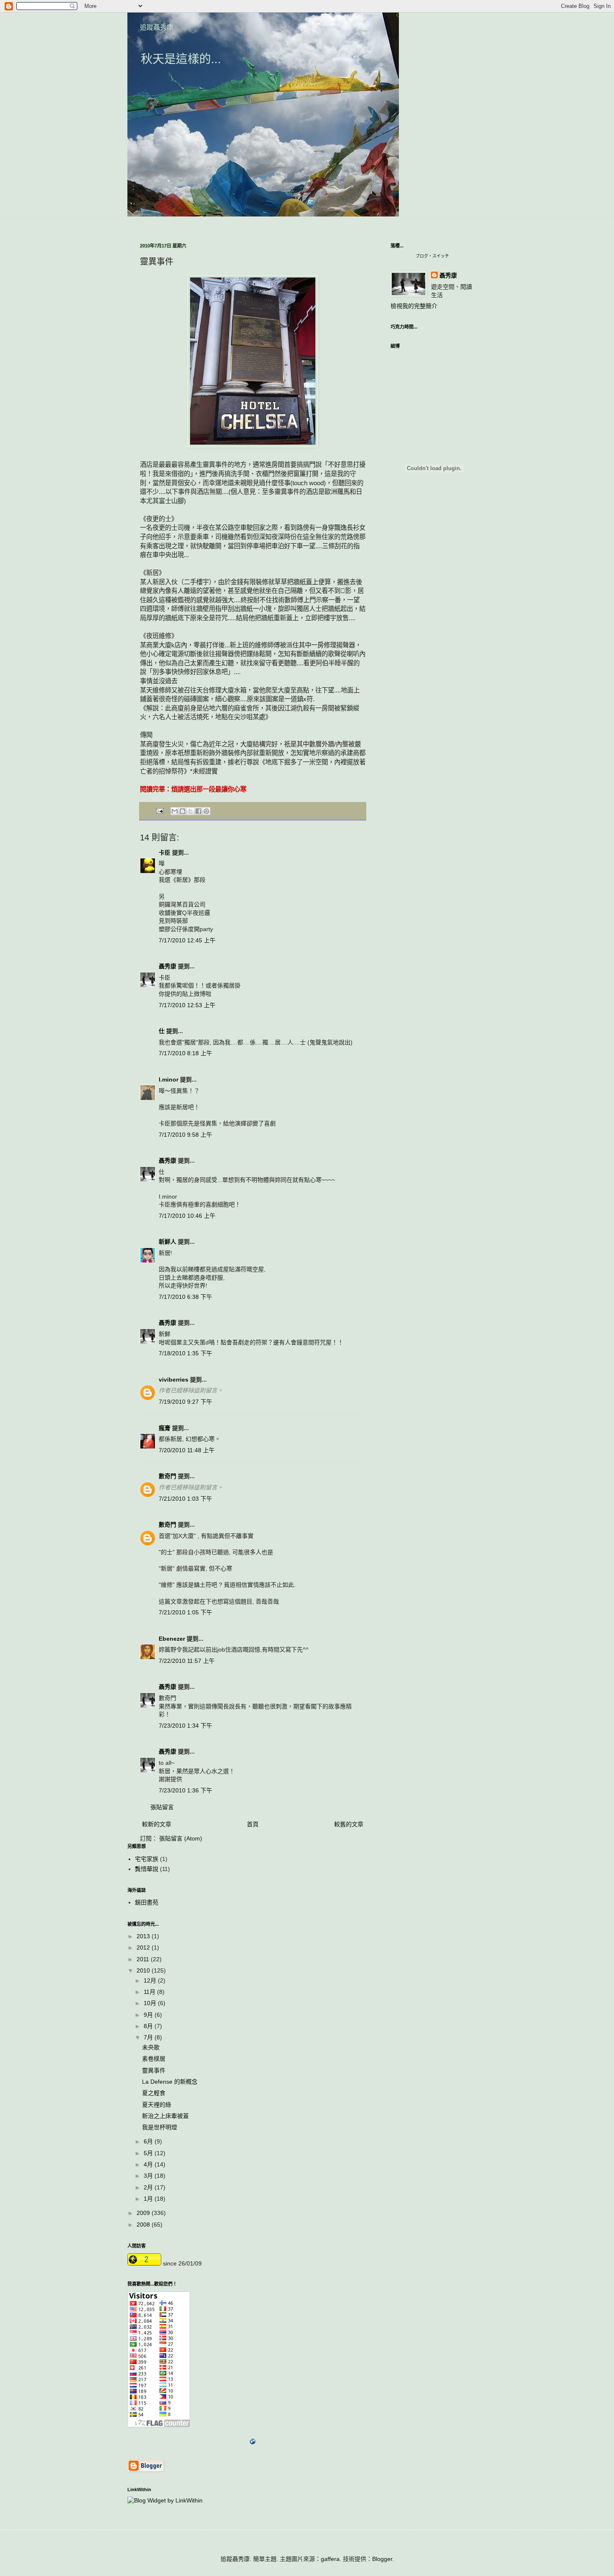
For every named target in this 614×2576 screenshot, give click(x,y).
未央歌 (151, 2047)
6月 (149, 2141)
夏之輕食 (154, 2093)
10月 (151, 2003)
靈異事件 (154, 2070)
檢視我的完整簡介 (414, 306)
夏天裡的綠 (157, 2105)
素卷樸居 (154, 2059)
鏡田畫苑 (147, 1902)
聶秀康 (448, 275)
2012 (144, 1947)
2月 (149, 2187)
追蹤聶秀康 (157, 27)
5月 (149, 2153)
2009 (144, 2213)
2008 (144, 2225)
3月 (149, 2176)
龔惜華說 (147, 1869)
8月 (149, 2026)
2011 (144, 1959)
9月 (149, 2015)
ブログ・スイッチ (432, 256)
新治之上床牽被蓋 (165, 2116)
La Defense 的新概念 (170, 2082)
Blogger (382, 2559)
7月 (149, 2037)
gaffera (330, 2559)
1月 (149, 2199)
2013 (144, 1936)
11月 (150, 1992)
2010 (144, 1970)
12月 (151, 1980)
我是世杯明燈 (160, 2127)
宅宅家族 (147, 1859)
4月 (149, 2164)
